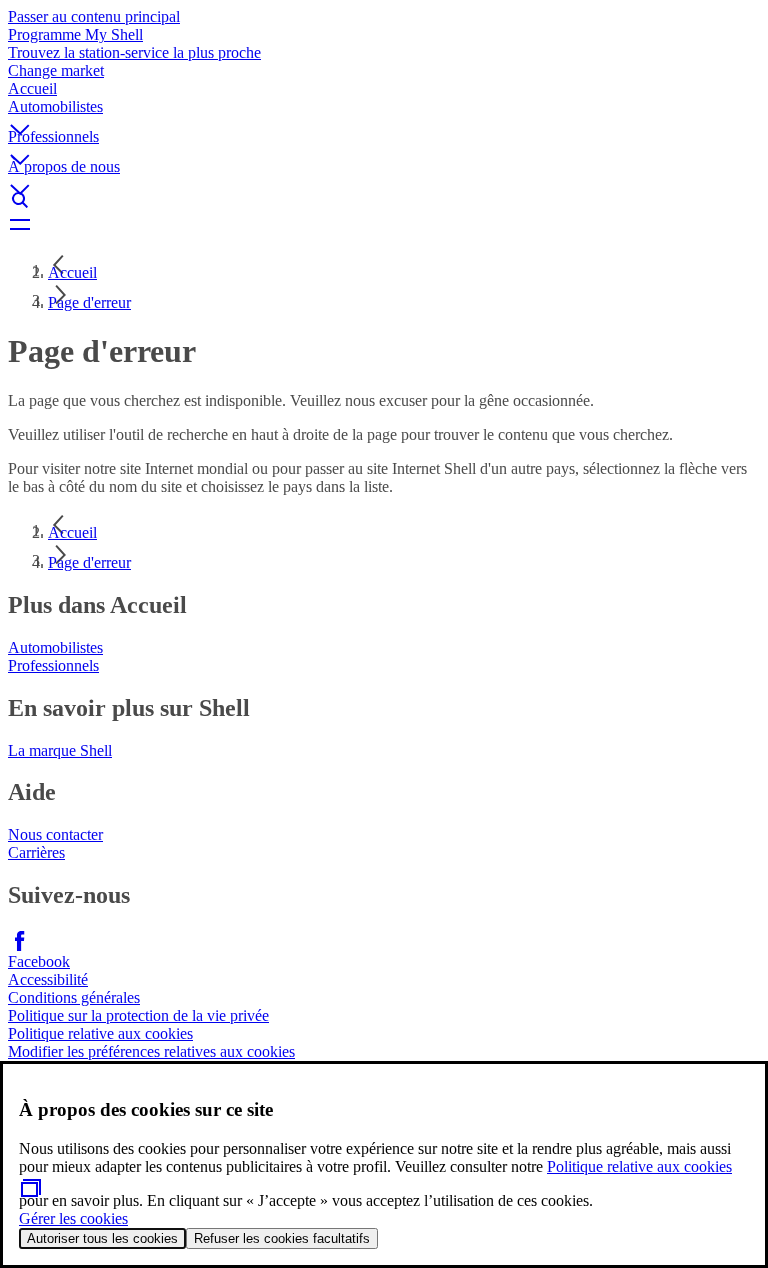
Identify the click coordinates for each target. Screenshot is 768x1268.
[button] (384, 113)
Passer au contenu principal (94, 16)
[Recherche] (384, 200)
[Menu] (384, 224)
